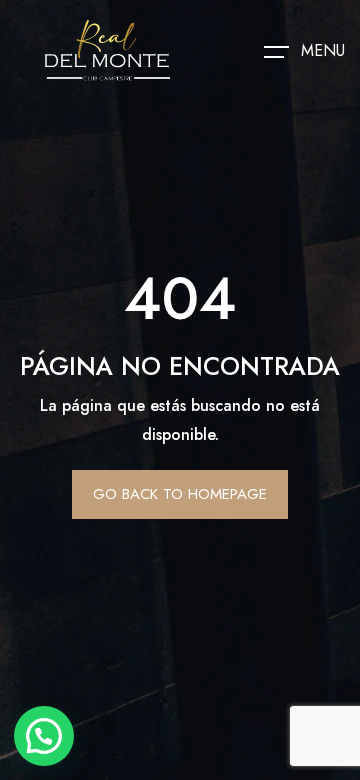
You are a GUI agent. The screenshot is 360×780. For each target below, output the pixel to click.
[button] (44, 736)
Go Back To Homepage (180, 494)
